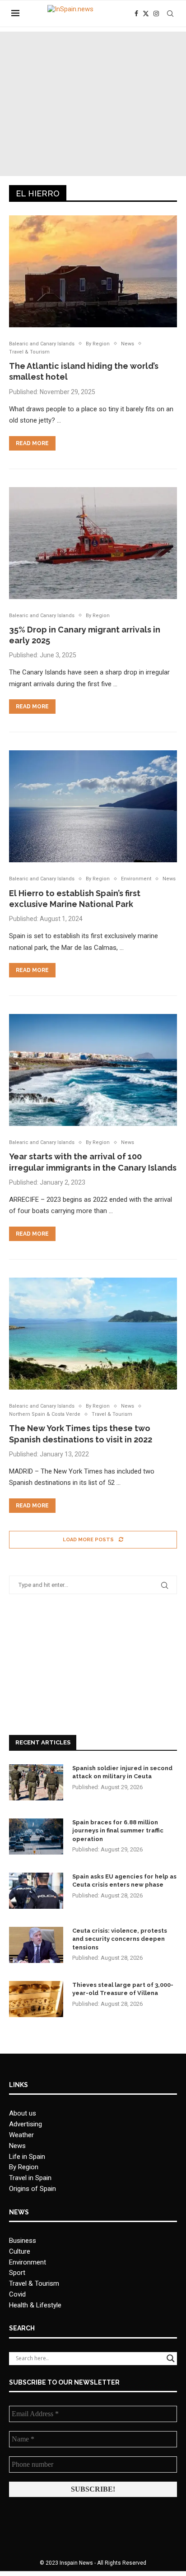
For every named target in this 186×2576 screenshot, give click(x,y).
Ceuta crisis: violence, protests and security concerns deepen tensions (120, 1939)
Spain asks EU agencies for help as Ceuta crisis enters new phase (124, 1881)
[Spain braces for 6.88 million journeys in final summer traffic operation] (36, 1837)
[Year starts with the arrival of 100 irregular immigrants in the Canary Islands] (93, 1070)
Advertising (26, 2124)
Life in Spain (27, 2157)
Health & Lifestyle (35, 2305)
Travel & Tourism (34, 2283)
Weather (21, 2135)
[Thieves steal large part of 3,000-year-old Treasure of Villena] (36, 1999)
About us (23, 2113)
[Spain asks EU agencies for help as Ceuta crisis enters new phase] (36, 1891)
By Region (24, 2167)
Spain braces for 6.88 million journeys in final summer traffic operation (118, 1830)
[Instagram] (156, 14)
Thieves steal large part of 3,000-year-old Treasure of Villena (123, 1989)
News (17, 2146)
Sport (17, 2273)
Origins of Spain (33, 2189)
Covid (17, 2294)
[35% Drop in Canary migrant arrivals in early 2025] (93, 543)
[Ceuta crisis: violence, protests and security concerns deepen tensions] (36, 1945)
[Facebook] (136, 14)
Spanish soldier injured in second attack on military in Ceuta (122, 1772)
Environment (28, 2262)
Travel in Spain (30, 2178)
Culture (20, 2251)
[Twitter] (146, 14)
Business (23, 2241)
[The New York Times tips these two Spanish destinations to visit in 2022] (93, 1334)
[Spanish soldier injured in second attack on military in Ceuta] (36, 1782)
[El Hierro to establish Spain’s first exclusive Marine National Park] (93, 806)
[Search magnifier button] (171, 2358)
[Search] (170, 14)
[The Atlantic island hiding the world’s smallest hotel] (93, 271)
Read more (32, 443)
